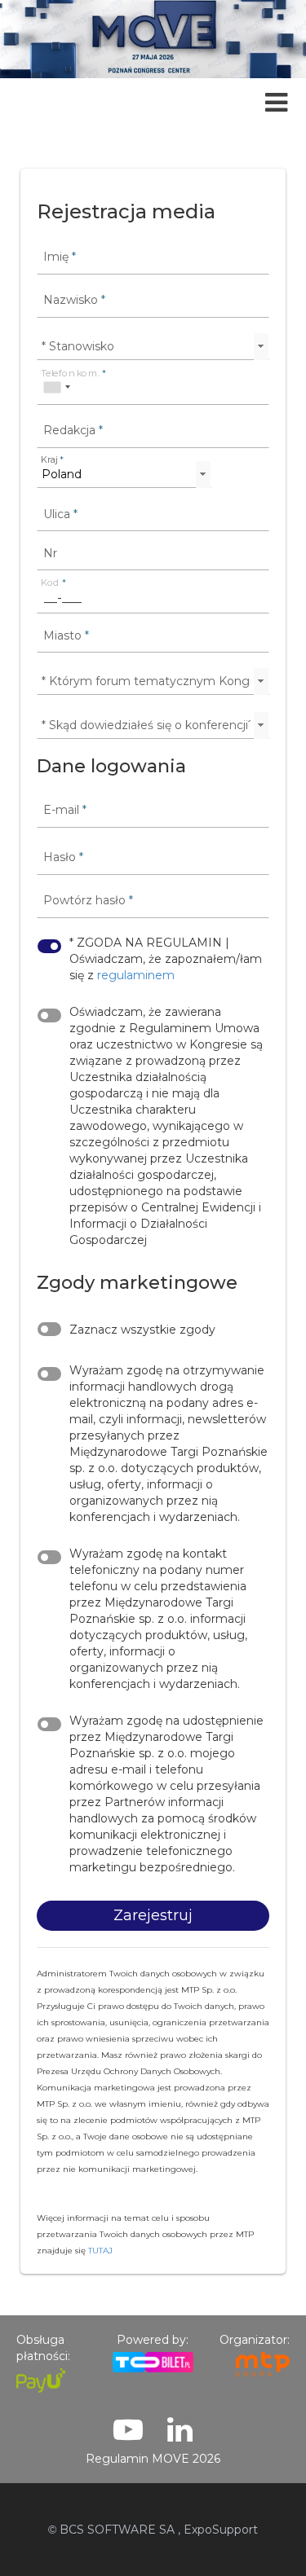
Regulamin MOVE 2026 (153, 2459)
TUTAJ (100, 2251)
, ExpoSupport (218, 2530)
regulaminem (136, 975)
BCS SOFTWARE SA (111, 2530)
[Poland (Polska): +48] (56, 387)
